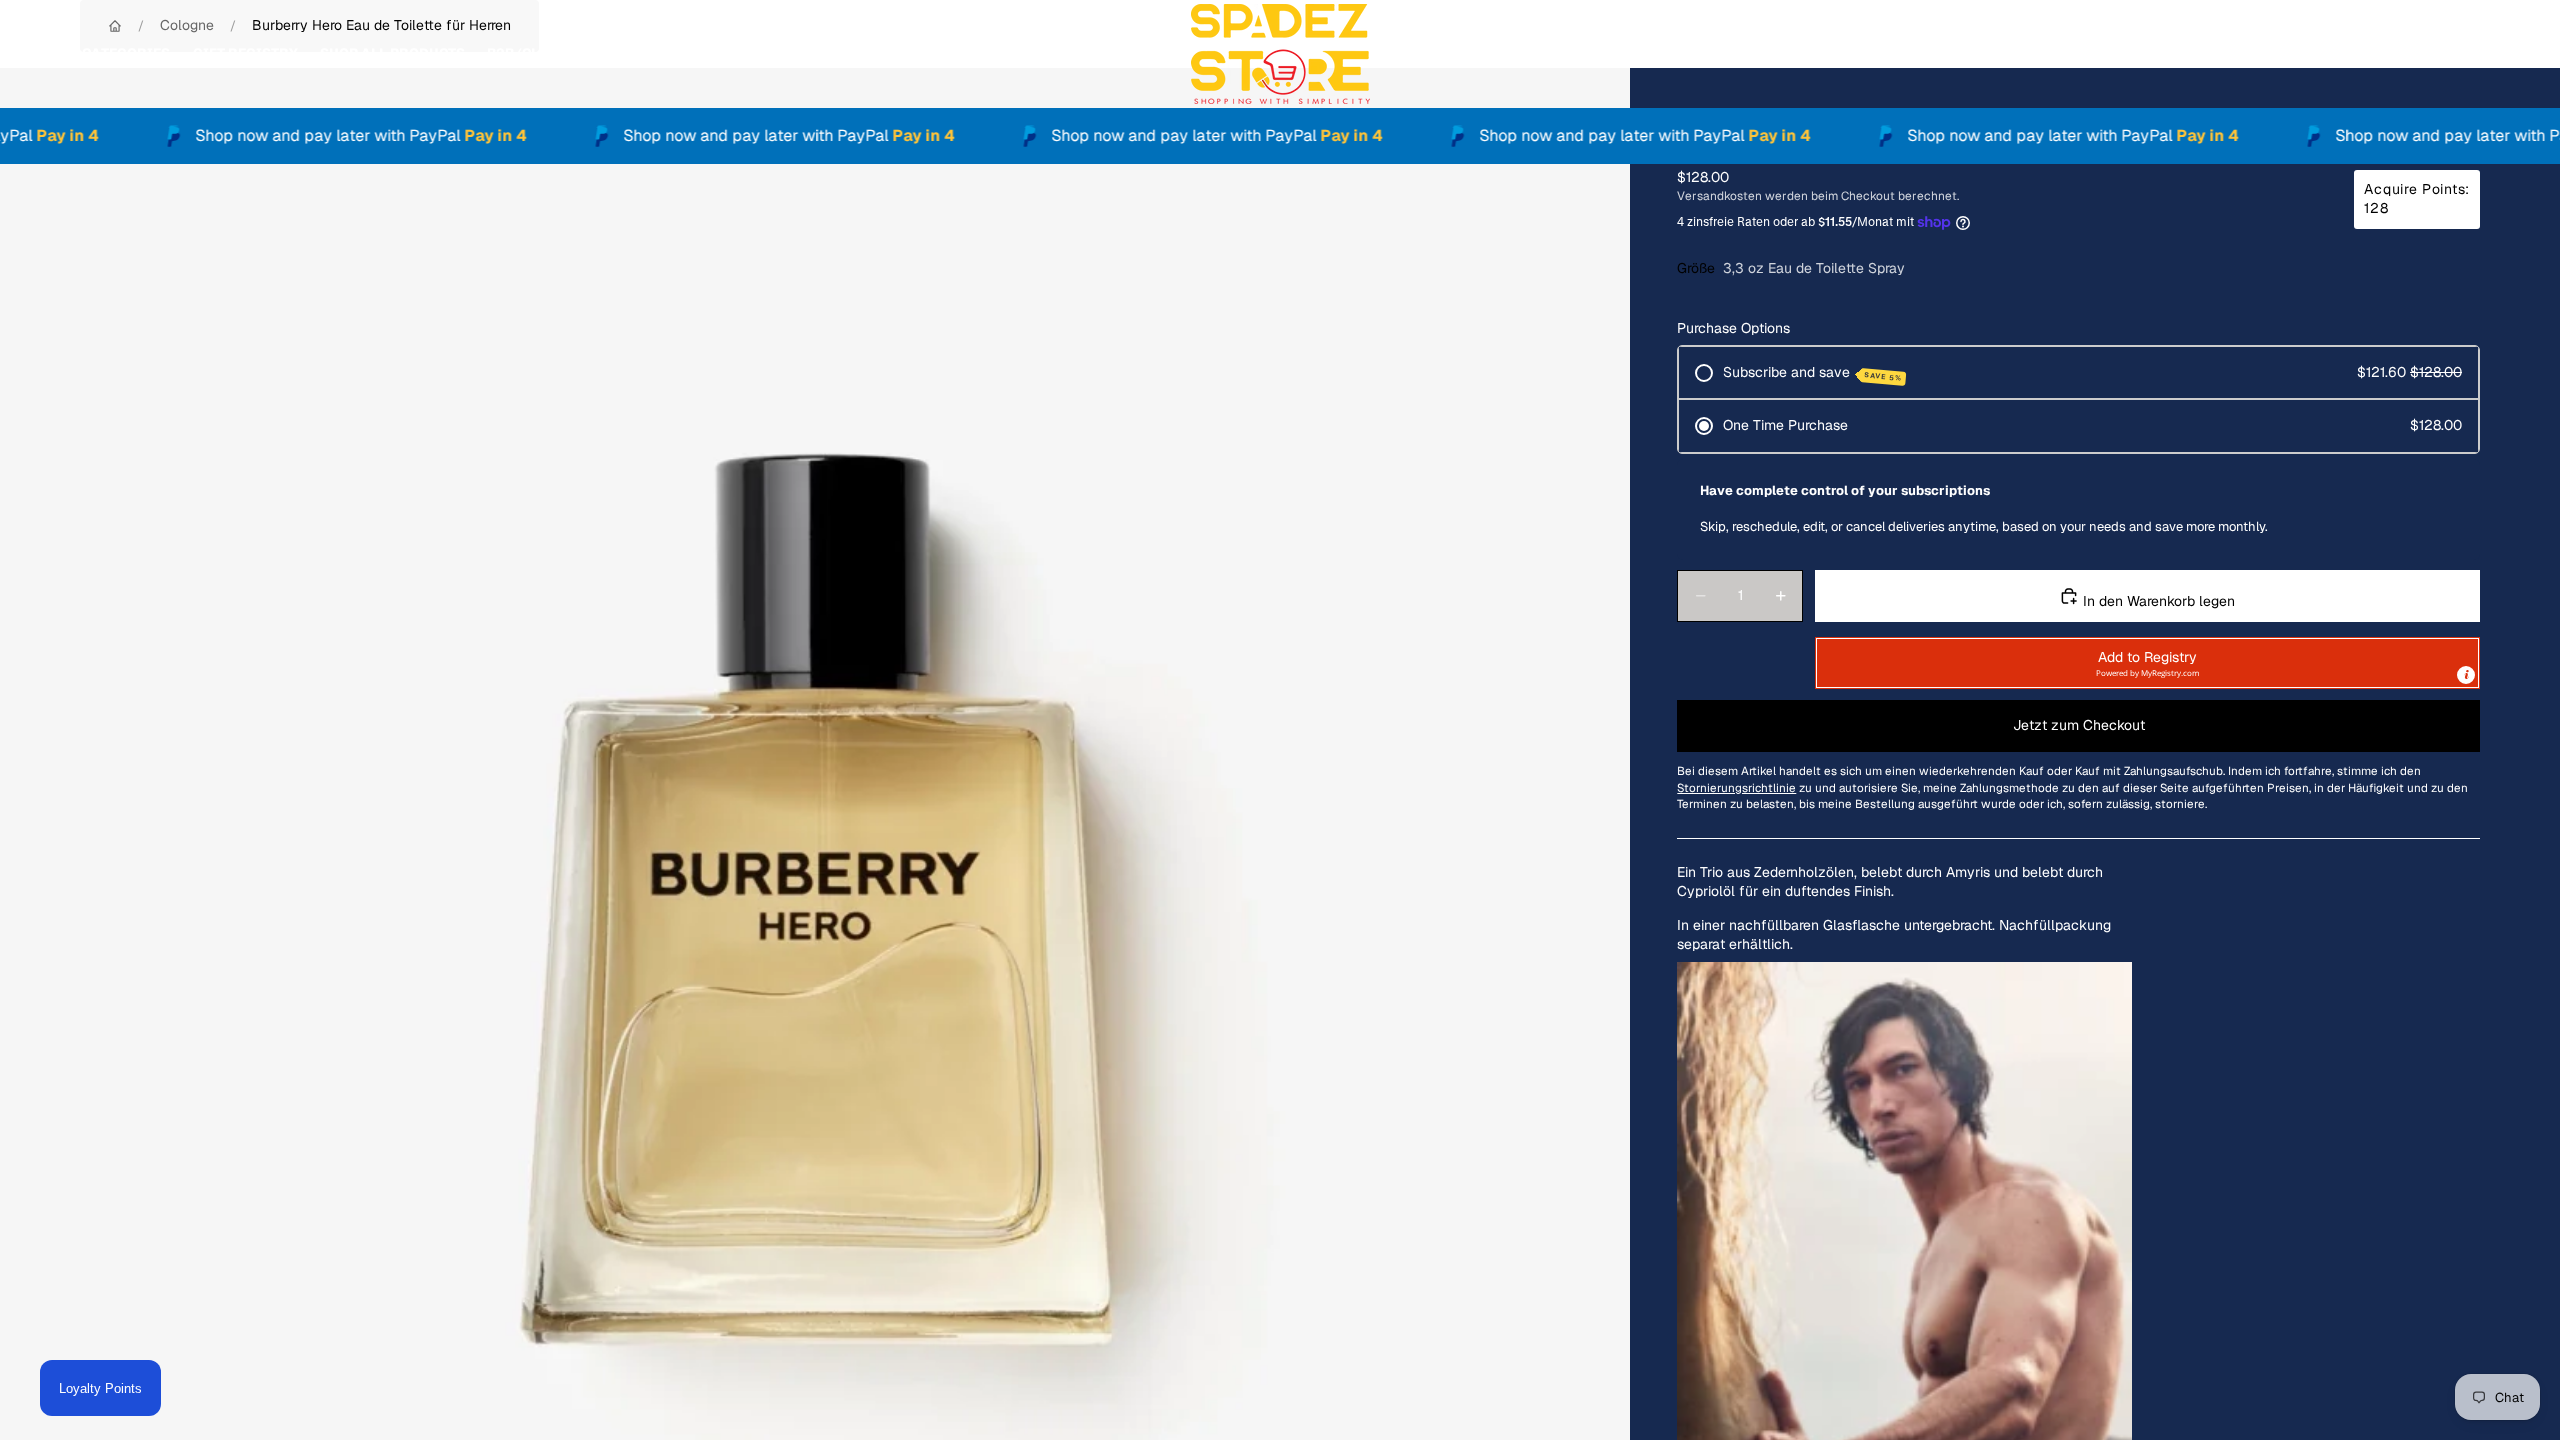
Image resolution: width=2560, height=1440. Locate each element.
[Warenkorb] (2498, 54)
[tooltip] (2466, 675)
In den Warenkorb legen (2157, 601)
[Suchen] (2412, 54)
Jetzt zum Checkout (2079, 725)
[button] (2147, 663)
